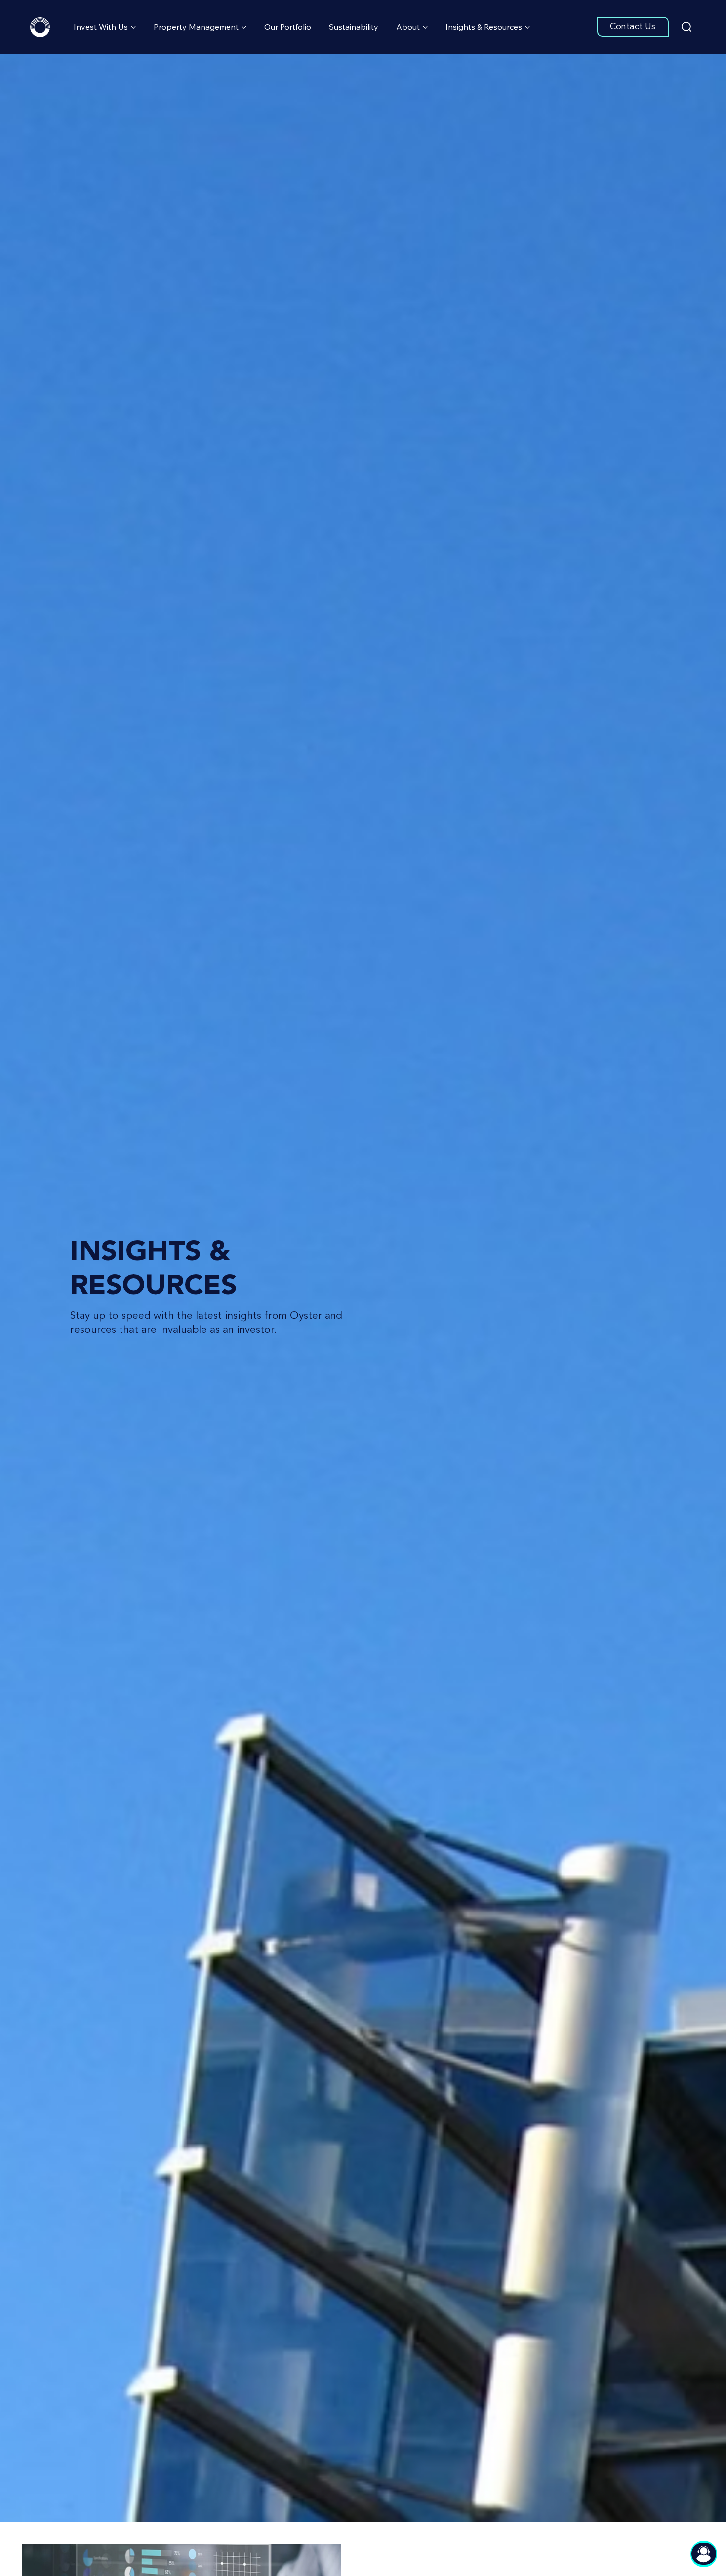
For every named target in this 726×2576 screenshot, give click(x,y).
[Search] (687, 27)
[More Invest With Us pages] (133, 27)
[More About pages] (425, 27)
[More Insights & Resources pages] (527, 27)
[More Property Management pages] (244, 27)
